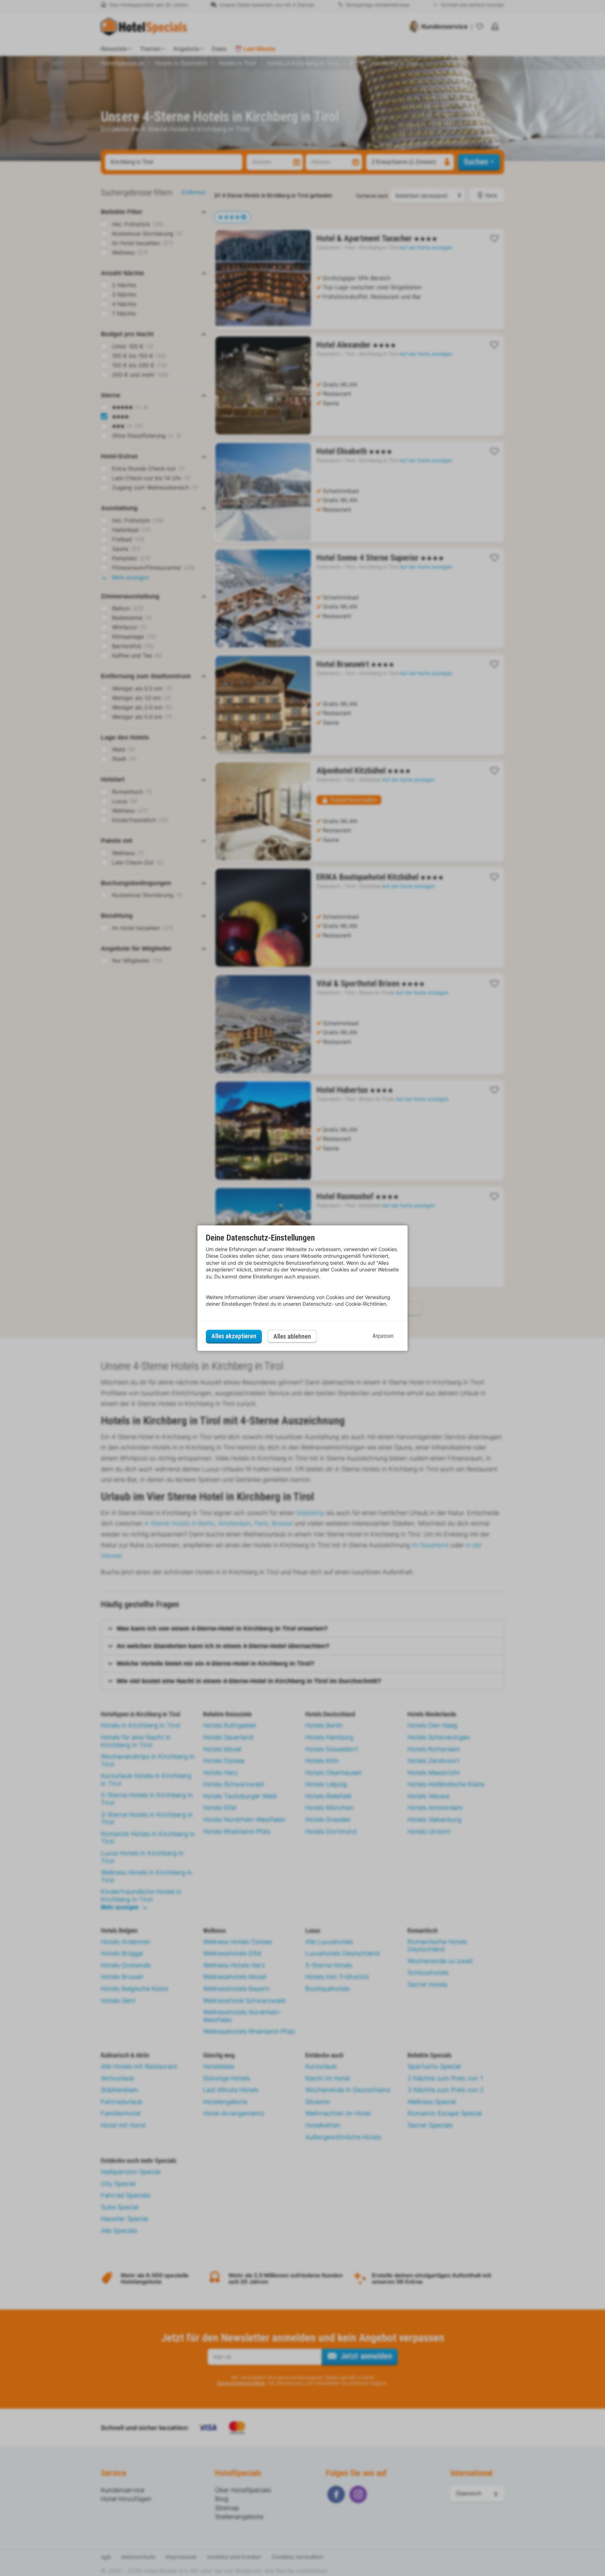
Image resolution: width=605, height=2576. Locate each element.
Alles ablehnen (292, 1336)
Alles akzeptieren (234, 1336)
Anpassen (383, 1336)
